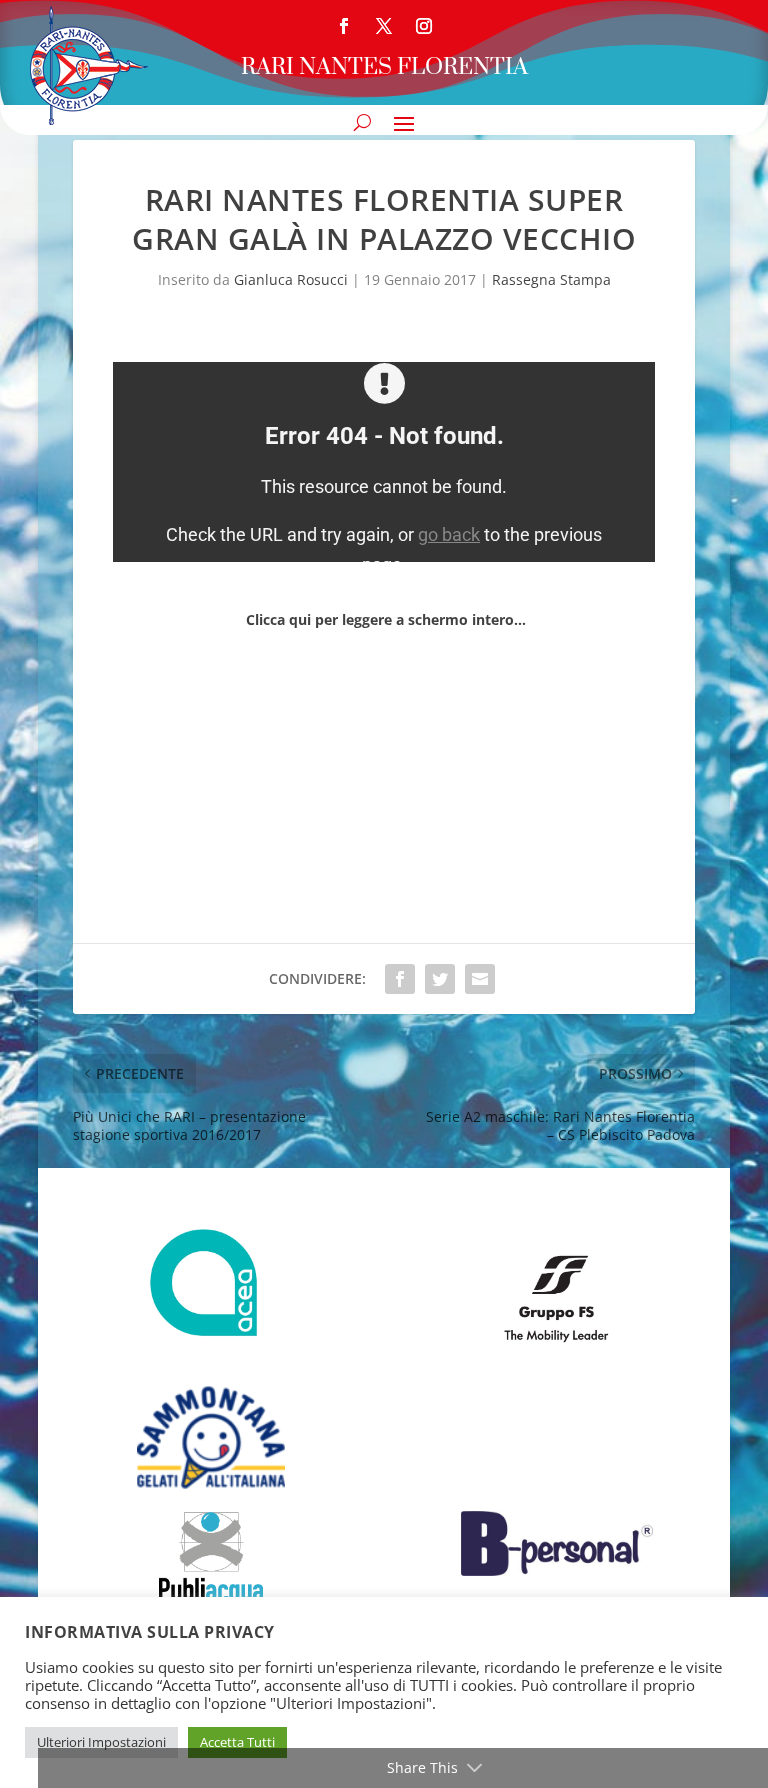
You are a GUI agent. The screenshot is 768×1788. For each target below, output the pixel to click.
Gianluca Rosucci (291, 279)
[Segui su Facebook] (344, 26)
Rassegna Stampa (551, 279)
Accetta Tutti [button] (237, 1742)
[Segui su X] (384, 26)
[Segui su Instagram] (424, 26)
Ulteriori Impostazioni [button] (101, 1742)
